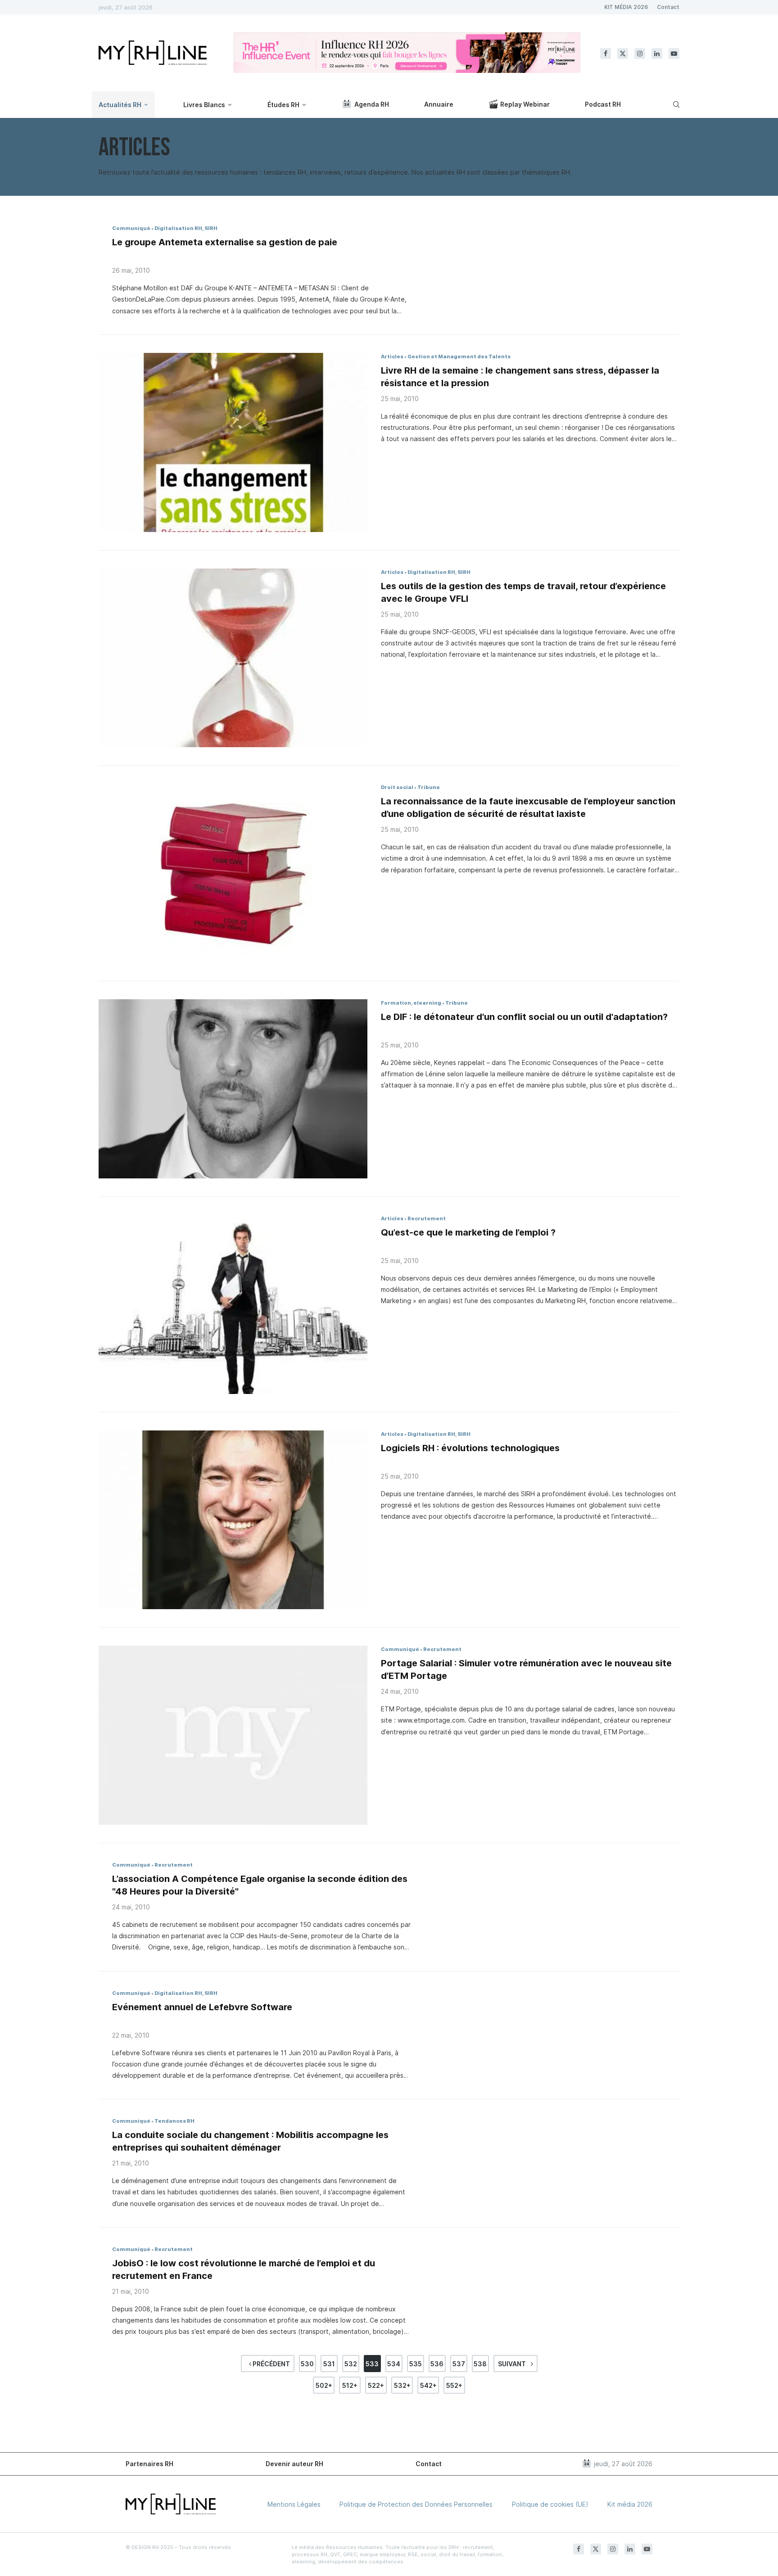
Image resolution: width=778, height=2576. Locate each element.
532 (351, 2364)
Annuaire (439, 104)
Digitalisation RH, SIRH (186, 228)
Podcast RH (603, 104)
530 (307, 2364)
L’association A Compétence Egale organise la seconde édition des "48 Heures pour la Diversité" (260, 1885)
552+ (454, 2385)
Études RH (283, 105)
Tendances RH (174, 2121)
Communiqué (131, 228)
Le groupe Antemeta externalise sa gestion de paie (225, 242)
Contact (668, 7)
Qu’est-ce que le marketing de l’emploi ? (468, 1232)
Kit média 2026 (630, 2504)
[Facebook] (606, 54)
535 (416, 2364)
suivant (513, 2364)
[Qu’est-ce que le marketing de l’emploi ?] (233, 1304)
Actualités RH (120, 105)
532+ (402, 2385)
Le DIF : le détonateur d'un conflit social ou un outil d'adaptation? (524, 1017)
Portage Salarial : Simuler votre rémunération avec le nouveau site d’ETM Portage (526, 1669)
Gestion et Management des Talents (459, 356)
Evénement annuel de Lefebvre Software (202, 2007)
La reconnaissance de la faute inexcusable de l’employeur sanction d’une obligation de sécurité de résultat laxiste (528, 808)
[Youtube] (674, 54)
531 (329, 2364)
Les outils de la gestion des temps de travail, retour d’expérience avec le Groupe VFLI (523, 592)
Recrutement (427, 1218)
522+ (376, 2385)
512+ (350, 2385)
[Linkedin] (657, 54)
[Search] (675, 104)
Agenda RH (372, 104)
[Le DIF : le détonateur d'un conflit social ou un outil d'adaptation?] (233, 1089)
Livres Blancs (204, 105)
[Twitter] (623, 54)
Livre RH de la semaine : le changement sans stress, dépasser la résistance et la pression (520, 377)
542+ (428, 2385)
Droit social (397, 787)
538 (480, 2364)
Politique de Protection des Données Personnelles (416, 2504)
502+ (324, 2385)
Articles (392, 356)
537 (459, 2364)
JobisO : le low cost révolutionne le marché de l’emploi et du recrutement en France (244, 2269)
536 (437, 2364)
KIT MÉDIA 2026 (626, 7)
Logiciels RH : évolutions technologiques (470, 1448)
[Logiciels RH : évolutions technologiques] (233, 1520)
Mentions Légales (294, 2504)
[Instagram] (640, 54)
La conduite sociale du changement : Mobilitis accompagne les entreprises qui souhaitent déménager (250, 2141)
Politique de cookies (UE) (550, 2504)
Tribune (429, 787)
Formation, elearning (411, 1003)
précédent (271, 2364)
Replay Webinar (525, 104)
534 (394, 2364)
